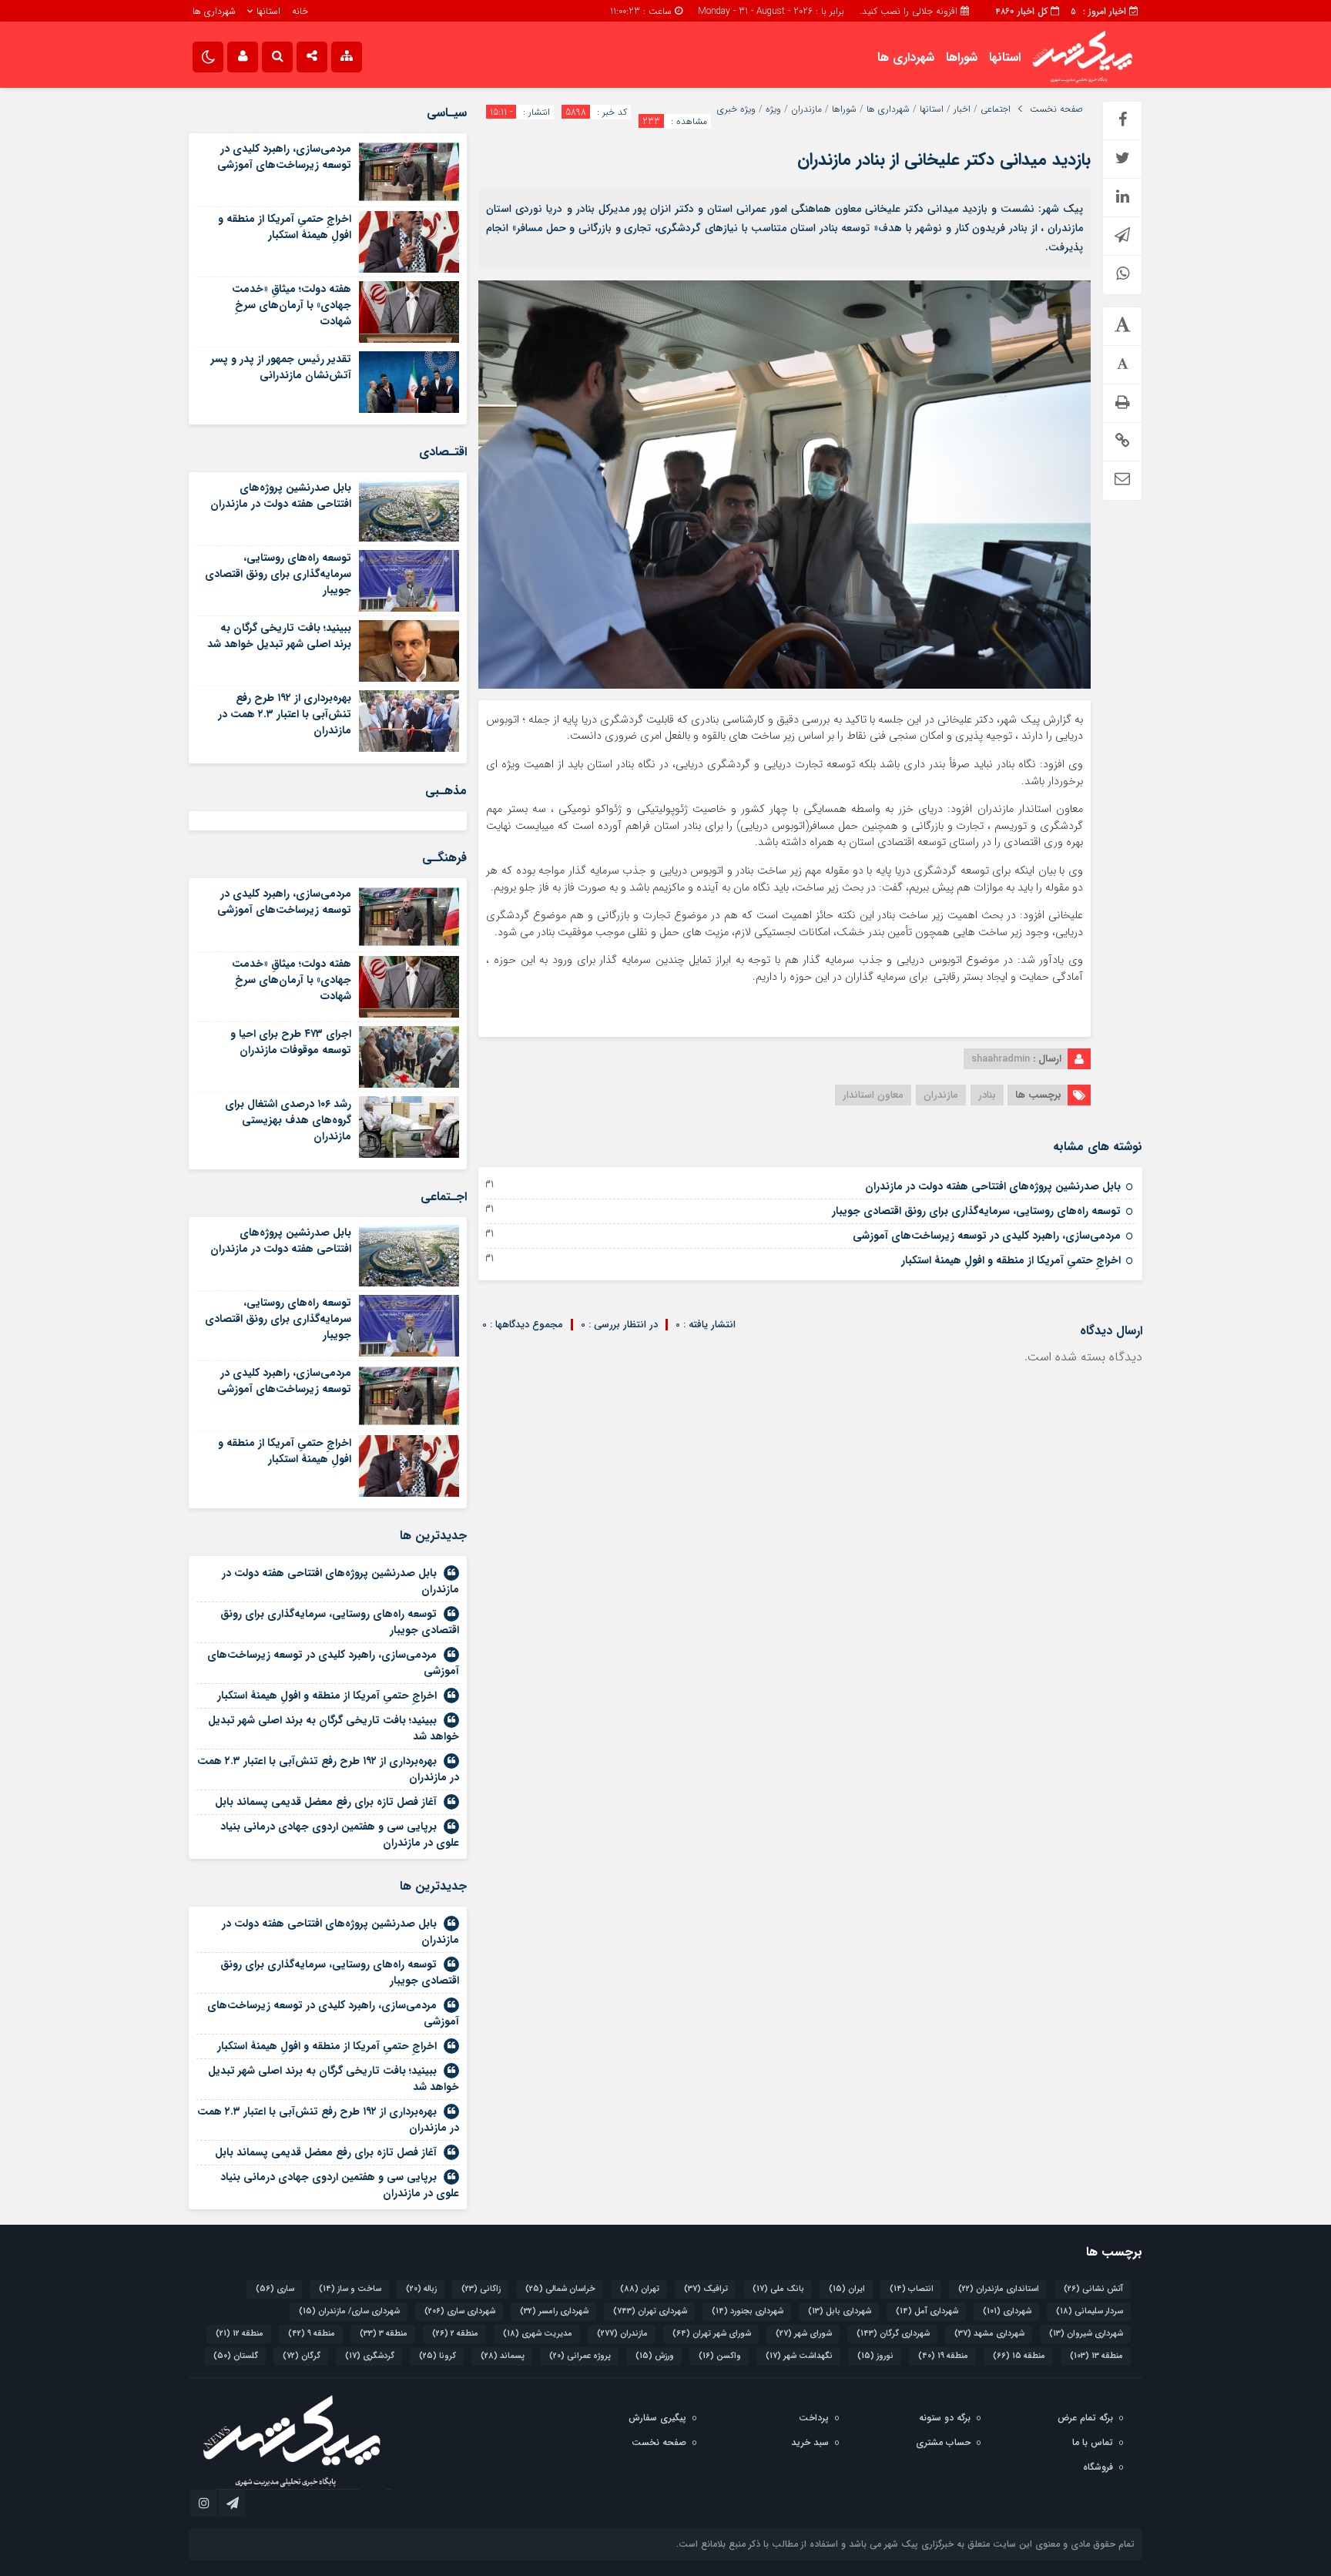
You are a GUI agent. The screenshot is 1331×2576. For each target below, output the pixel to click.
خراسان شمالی (560, 2289)
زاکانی (481, 2289)
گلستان (236, 2356)
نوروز (875, 2356)
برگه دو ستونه (945, 2418)
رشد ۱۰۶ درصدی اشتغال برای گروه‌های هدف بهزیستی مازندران (288, 1120)
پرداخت (814, 2418)
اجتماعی (996, 109)
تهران (640, 2289)
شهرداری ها (214, 11)
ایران (847, 2289)
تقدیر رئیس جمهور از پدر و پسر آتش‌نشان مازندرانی (281, 367)
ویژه (773, 109)
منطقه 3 (384, 2334)
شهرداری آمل (927, 2311)
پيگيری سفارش (657, 2418)
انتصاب (912, 2289)
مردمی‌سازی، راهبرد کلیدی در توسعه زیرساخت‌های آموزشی (987, 1236)
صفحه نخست (1056, 109)
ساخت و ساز (350, 2289)
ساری (275, 2289)
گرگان (302, 2356)
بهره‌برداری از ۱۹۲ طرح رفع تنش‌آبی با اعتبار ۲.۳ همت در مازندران (285, 714)
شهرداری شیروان (1086, 2334)
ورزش (655, 2356)
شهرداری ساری (460, 2311)
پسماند (503, 2356)
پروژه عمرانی (580, 2356)
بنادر (987, 1095)
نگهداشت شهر (799, 2356)
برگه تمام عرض (1085, 2418)
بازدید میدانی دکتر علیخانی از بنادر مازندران (944, 159)
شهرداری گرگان (893, 2334)
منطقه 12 (240, 2334)
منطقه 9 (312, 2334)
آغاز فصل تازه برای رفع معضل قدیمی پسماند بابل (326, 1802)
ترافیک (706, 2289)
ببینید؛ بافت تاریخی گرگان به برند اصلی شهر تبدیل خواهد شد (279, 636)
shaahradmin (1001, 1059)
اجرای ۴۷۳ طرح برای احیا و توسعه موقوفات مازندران (291, 1042)
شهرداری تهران (650, 2311)
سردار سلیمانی (1090, 2311)
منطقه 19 (943, 2356)
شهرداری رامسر (554, 2311)
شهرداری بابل (840, 2311)
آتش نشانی (1093, 2289)
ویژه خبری (736, 109)
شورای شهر (804, 2334)
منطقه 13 (1096, 2356)
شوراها (962, 57)
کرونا (438, 2356)
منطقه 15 (1019, 2356)
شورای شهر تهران (712, 2334)
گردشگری (370, 2356)
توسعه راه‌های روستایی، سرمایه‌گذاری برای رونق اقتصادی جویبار (976, 1211)
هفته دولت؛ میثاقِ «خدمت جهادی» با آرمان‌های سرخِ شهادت (292, 305)
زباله (421, 2289)
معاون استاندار (873, 1095)
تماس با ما (1093, 2442)
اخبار (962, 109)
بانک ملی (778, 2289)
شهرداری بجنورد (748, 2311)
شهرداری (1007, 2311)
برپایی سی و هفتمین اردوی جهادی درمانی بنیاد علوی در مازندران (340, 1835)
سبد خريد (810, 2442)
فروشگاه (1098, 2467)
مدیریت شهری (538, 2334)
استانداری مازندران (999, 2289)
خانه (300, 11)
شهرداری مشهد (989, 2334)
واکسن (720, 2356)
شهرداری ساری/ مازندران (349, 2311)
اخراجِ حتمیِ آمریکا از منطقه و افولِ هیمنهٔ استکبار (1011, 1260)
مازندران (806, 109)
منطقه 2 (455, 2334)
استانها (268, 11)
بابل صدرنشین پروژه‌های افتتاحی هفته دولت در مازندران (993, 1186)
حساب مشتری (943, 2442)
